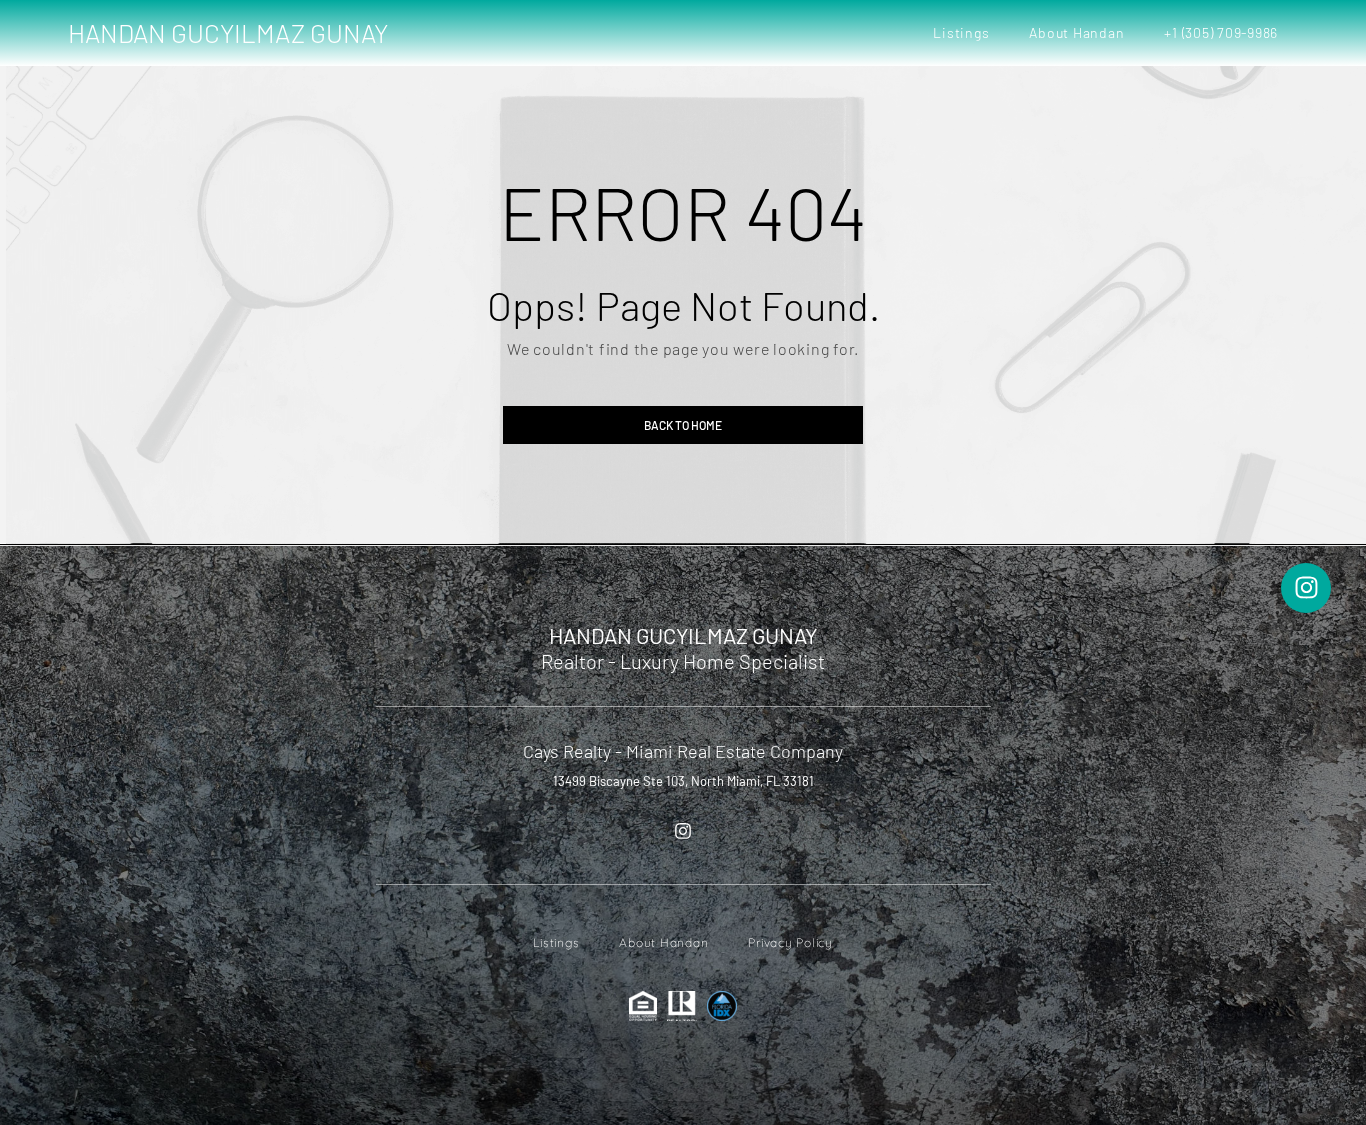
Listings (961, 32)
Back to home (683, 425)
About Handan (1076, 32)
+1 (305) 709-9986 (1221, 32)
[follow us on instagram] (683, 831)
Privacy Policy (790, 942)
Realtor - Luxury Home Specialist (683, 661)
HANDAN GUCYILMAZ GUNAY (228, 32)
